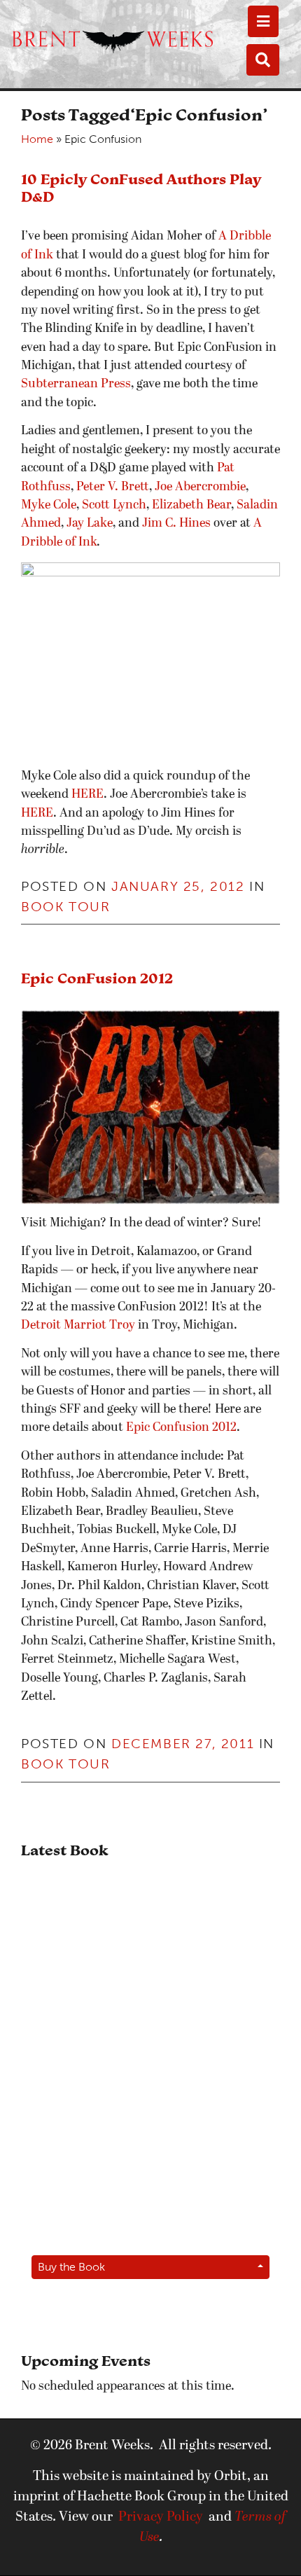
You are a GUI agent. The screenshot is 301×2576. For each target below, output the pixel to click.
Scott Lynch (114, 505)
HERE (87, 795)
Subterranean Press (76, 384)
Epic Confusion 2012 (180, 1428)
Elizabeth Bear (191, 505)
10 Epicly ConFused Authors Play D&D (141, 188)
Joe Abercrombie (200, 487)
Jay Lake (90, 524)
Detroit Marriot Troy (78, 1325)
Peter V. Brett (113, 487)
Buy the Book (71, 2267)
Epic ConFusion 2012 (97, 978)
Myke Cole (49, 505)
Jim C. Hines (176, 524)
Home (37, 139)
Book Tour (65, 907)
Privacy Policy (161, 2517)
